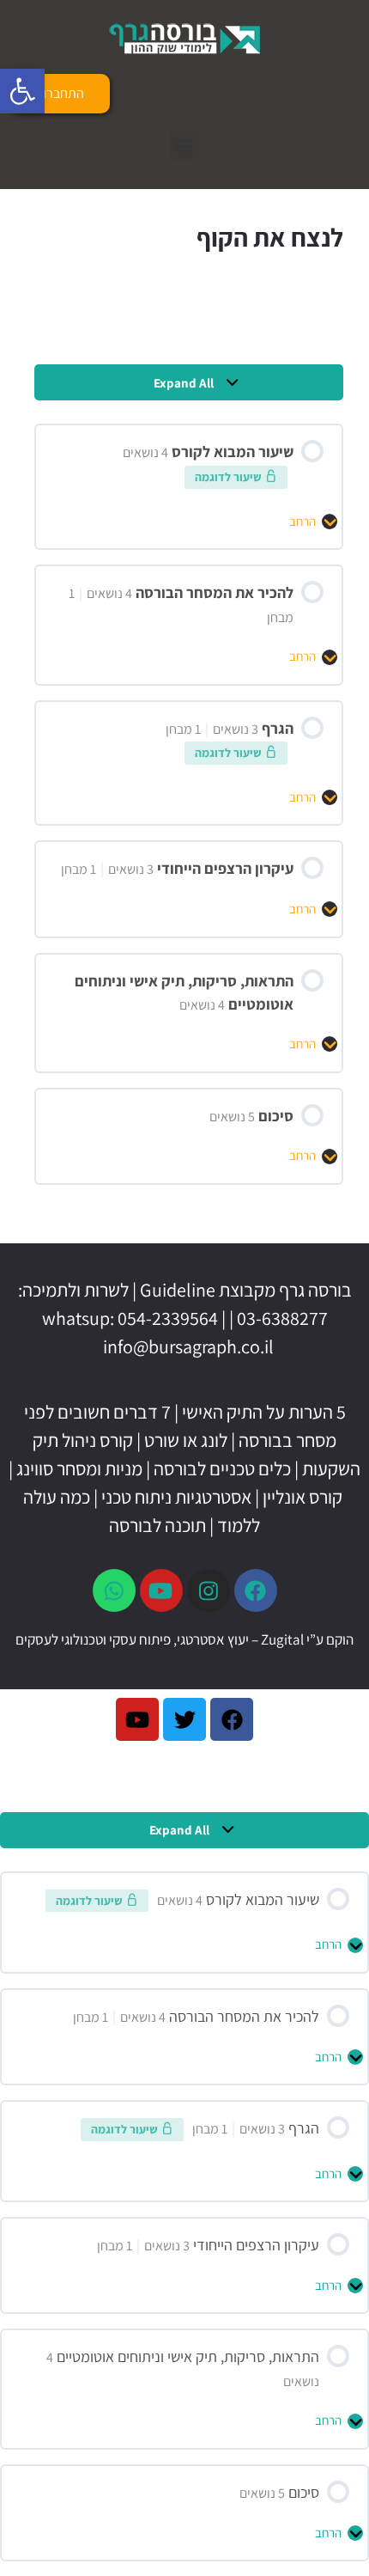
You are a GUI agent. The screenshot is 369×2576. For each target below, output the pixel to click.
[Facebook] (256, 1590)
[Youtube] (161, 1590)
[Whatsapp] (114, 1590)
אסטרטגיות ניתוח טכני (176, 1497)
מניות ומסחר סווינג (79, 1468)
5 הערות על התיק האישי (264, 1412)
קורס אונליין (302, 1497)
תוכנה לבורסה (157, 1525)
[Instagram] (209, 1590)
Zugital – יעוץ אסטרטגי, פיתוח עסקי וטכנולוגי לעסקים (160, 1639)
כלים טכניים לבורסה (222, 1468)
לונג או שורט (186, 1440)
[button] (22, 91)
